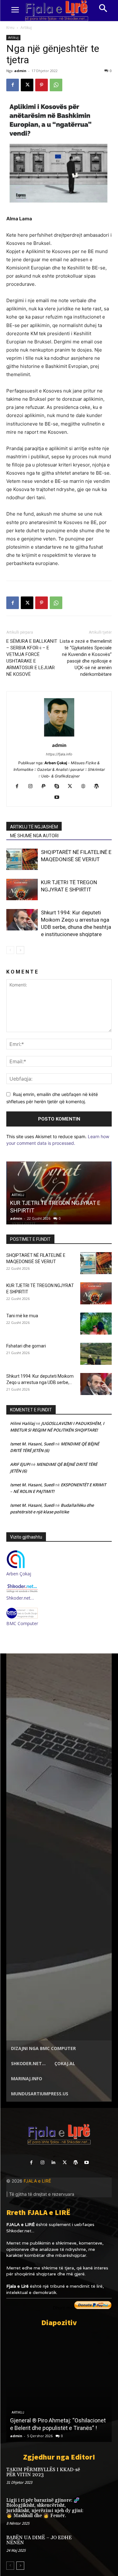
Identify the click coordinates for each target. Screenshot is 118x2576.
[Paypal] (46, 787)
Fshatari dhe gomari (26, 1346)
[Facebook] (13, 85)
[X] (27, 85)
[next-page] (20, 950)
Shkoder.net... (20, 2231)
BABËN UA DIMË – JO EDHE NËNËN (39, 2540)
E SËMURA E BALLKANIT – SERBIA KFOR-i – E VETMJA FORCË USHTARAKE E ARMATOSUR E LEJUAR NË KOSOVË (32, 658)
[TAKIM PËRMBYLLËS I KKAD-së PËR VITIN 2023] (101, 2477)
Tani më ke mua (22, 1316)
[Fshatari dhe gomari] (96, 1354)
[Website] (85, 787)
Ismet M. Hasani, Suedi (32, 1444)
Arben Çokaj (19, 1574)
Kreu (10, 28)
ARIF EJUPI (20, 1464)
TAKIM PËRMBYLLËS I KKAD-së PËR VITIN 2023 (43, 2472)
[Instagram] (33, 787)
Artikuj (26, 28)
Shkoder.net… (20, 1598)
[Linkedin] (53, 2163)
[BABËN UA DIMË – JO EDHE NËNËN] (101, 2545)
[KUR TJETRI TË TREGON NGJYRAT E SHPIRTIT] (22, 890)
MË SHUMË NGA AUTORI (34, 836)
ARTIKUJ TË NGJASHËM (34, 827)
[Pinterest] (42, 85)
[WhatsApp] (56, 85)
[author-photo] (59, 736)
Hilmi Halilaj (22, 1423)
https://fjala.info (59, 754)
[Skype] (59, 787)
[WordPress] (99, 787)
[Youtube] (59, 798)
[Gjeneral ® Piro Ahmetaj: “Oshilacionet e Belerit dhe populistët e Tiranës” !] (59, 2387)
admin (20, 71)
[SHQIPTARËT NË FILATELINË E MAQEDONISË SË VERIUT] (22, 859)
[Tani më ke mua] (96, 1324)
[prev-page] (10, 950)
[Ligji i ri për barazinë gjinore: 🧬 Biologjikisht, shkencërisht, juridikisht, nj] (101, 2507)
